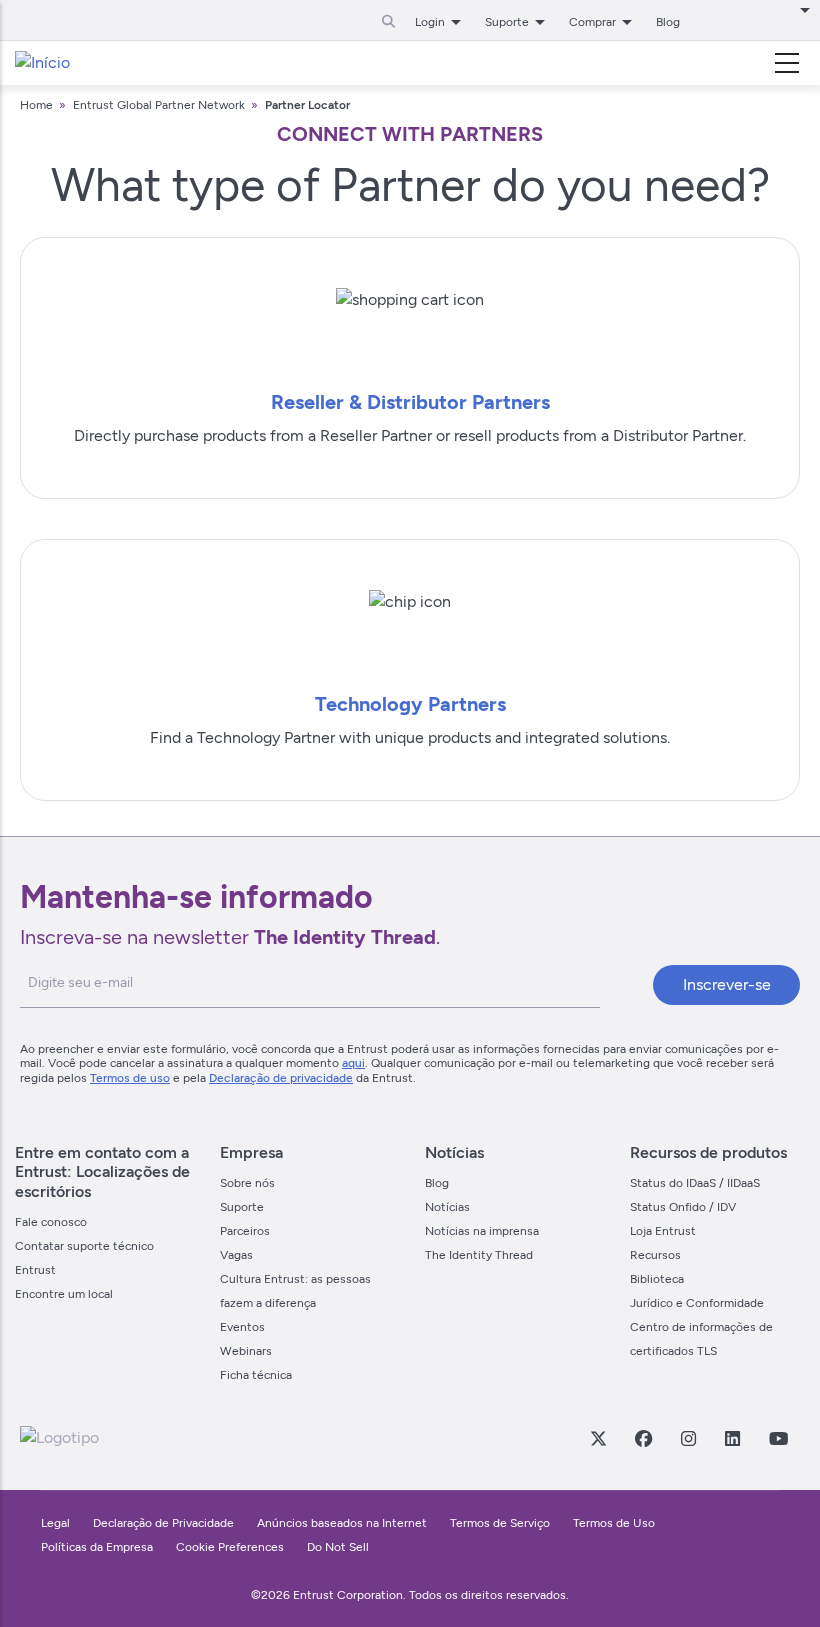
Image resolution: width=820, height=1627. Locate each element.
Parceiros (245, 1231)
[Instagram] (688, 1438)
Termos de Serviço (500, 1523)
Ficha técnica (256, 1375)
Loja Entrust (663, 1231)
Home (36, 105)
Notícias (447, 1207)
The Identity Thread (479, 1255)
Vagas (236, 1255)
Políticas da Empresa (98, 1547)
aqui (353, 1063)
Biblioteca (657, 1279)
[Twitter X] (598, 1438)
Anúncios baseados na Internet (342, 1523)
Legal (55, 1523)
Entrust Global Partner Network (159, 105)
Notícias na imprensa (482, 1231)
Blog (668, 22)
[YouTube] (778, 1438)
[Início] (42, 63)
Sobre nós (247, 1183)
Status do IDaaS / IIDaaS (695, 1183)
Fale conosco (51, 1222)
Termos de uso (130, 1078)
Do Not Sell (338, 1547)
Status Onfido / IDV (683, 1207)
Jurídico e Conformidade (697, 1303)
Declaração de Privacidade (163, 1523)
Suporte (242, 1207)
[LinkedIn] (732, 1438)
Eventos (242, 1327)
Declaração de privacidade (281, 1078)
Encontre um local (64, 1294)
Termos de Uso (614, 1523)
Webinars (246, 1351)
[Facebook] (643, 1438)
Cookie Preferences (230, 1547)
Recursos (655, 1255)
